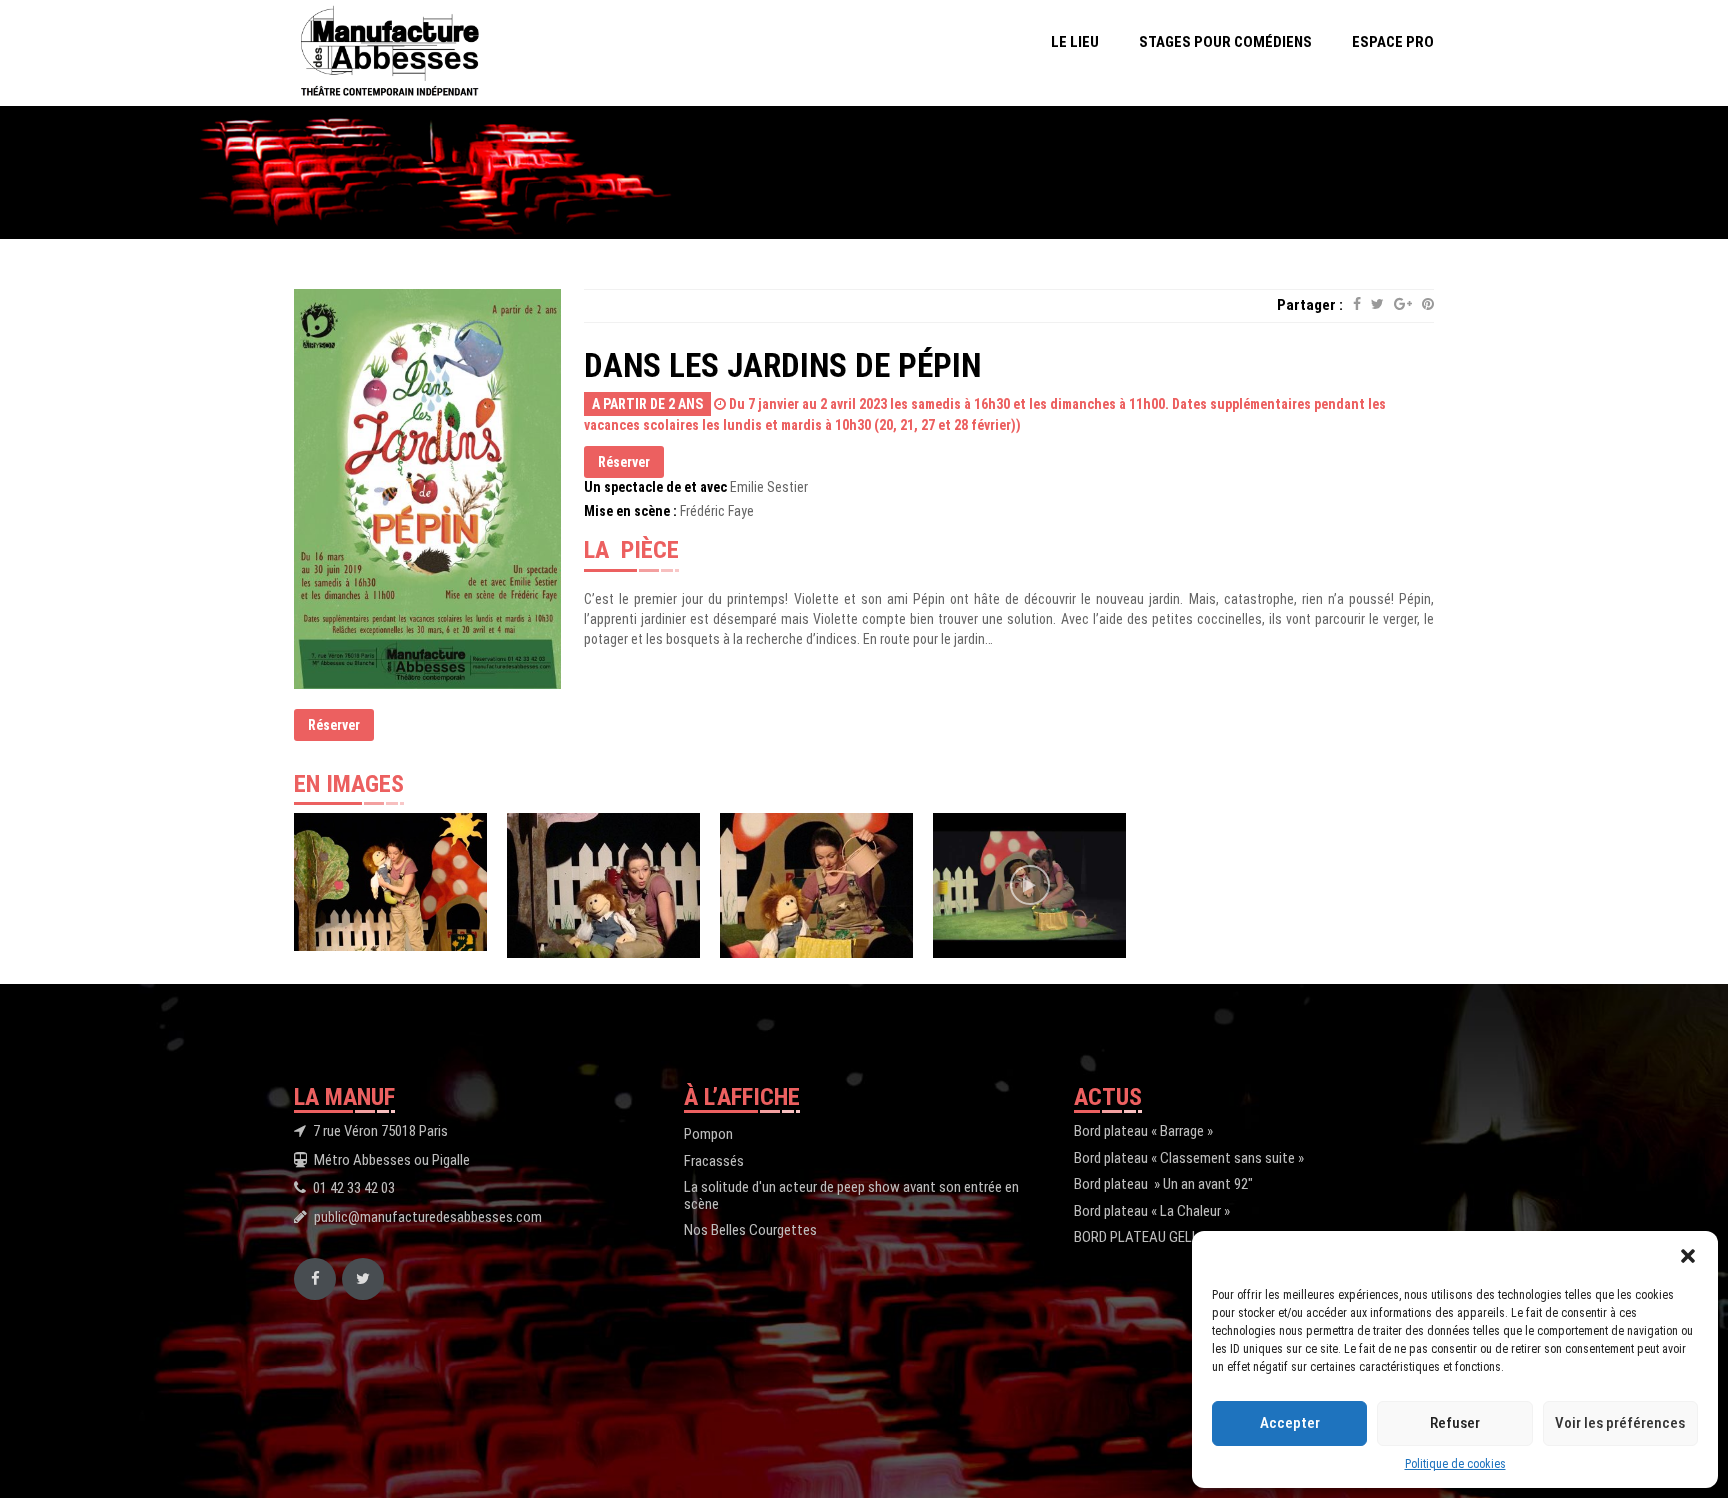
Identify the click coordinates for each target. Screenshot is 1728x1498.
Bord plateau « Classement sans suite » (1189, 1158)
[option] (390, 882)
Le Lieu (1075, 42)
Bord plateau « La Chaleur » (1152, 1211)
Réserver (334, 725)
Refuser (1455, 1423)
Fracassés (714, 1161)
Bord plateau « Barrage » (1143, 1131)
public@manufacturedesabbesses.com (428, 1217)
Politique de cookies (1455, 1464)
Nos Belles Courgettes (750, 1230)
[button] (1688, 1256)
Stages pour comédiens (1225, 42)
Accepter (1290, 1423)
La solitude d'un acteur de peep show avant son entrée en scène (851, 1195)
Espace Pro (1393, 42)
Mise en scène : (630, 511)
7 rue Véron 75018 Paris (380, 1131)
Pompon (708, 1134)
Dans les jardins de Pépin (782, 365)
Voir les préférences (1620, 1423)
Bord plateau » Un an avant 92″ (1163, 1184)
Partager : (1310, 305)
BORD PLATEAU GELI (1134, 1237)
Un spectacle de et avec (655, 487)
